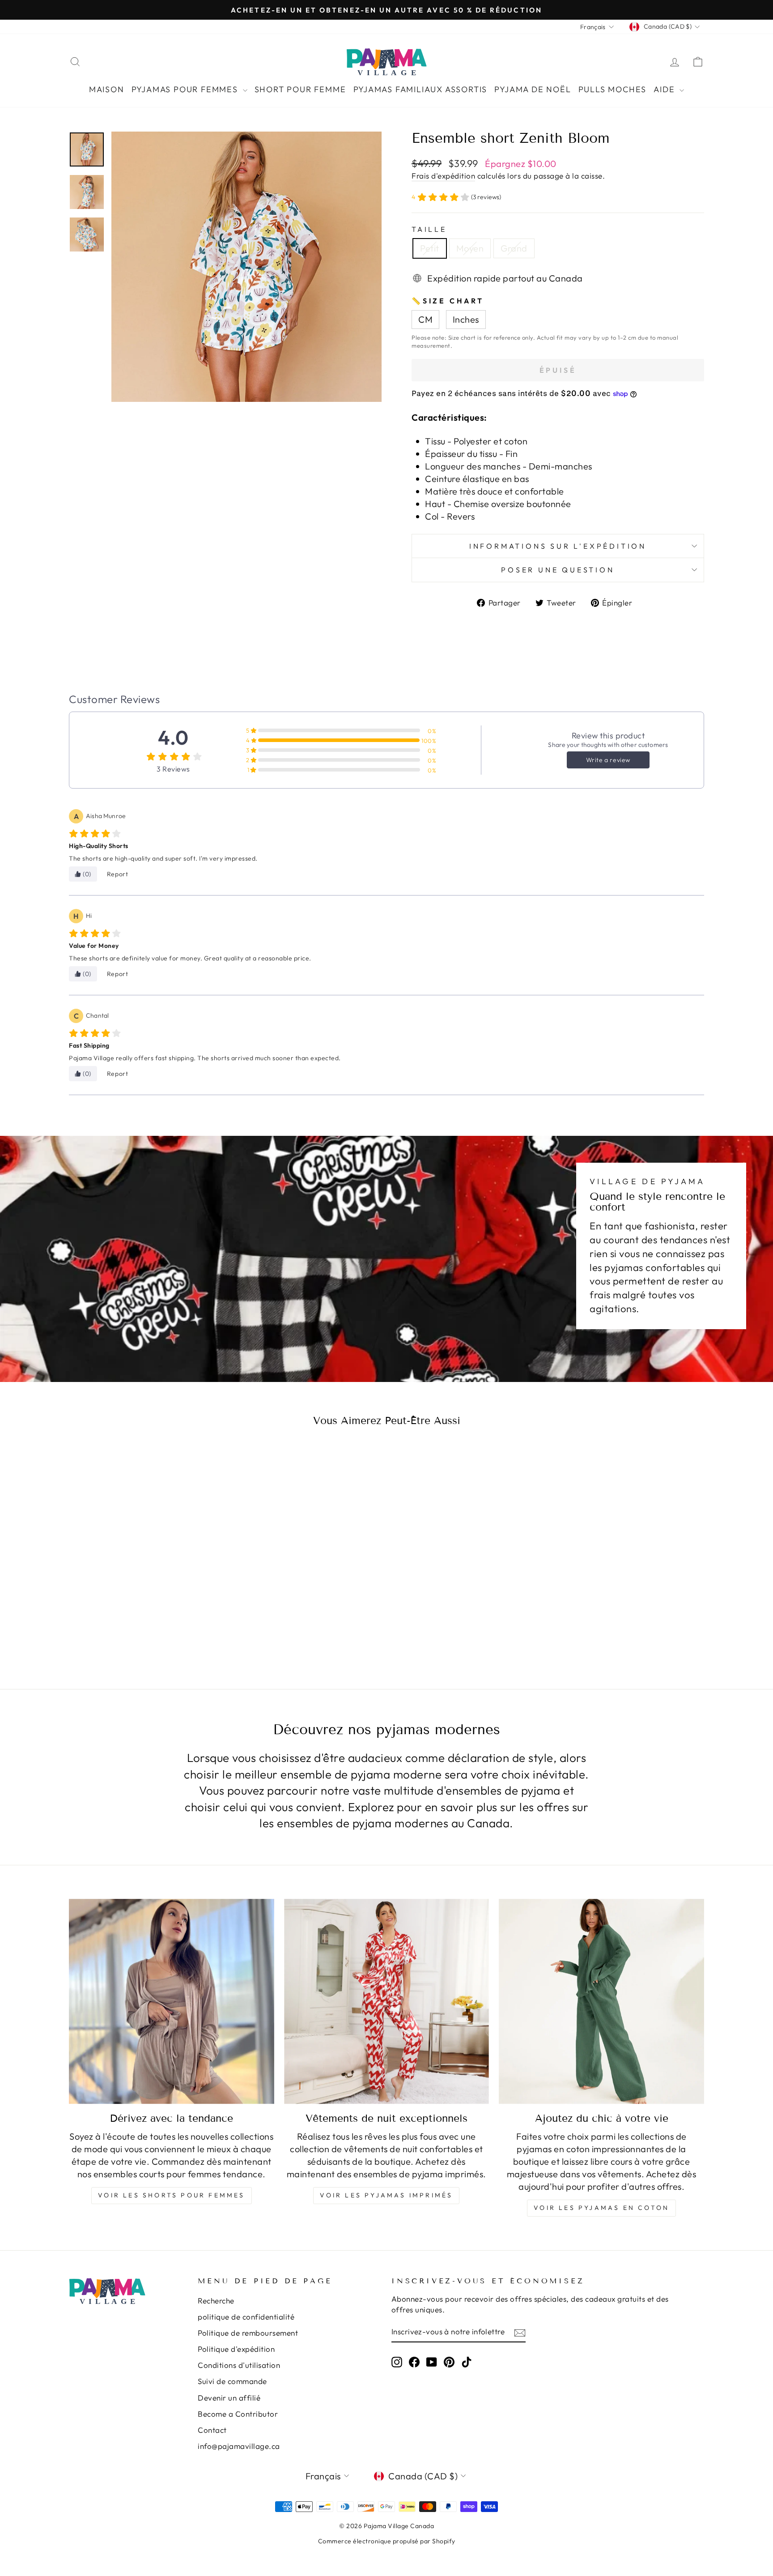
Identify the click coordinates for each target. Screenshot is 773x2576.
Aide (665, 89)
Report (118, 874)
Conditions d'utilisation (239, 2365)
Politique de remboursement (248, 2333)
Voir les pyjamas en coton (601, 2208)
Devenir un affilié (229, 2398)
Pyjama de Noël (533, 89)
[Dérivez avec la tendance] (172, 2002)
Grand (514, 248)
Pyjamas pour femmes (186, 89)
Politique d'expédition (236, 2349)
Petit (430, 248)
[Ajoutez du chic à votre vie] (601, 2002)
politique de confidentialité (246, 2317)
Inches (466, 319)
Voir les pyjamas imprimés (386, 2195)
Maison (107, 89)
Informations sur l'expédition (558, 546)
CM (425, 319)
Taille (429, 229)
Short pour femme (300, 89)
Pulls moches (613, 89)
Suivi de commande (232, 2381)
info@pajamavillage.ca (239, 2446)
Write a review (608, 760)
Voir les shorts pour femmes (171, 2195)
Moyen (470, 248)
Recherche (216, 2301)
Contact (212, 2430)
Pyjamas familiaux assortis (420, 89)
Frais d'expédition (443, 176)
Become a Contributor (238, 2414)
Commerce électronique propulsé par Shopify (387, 2541)
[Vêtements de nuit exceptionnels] (387, 2002)
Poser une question (558, 570)
